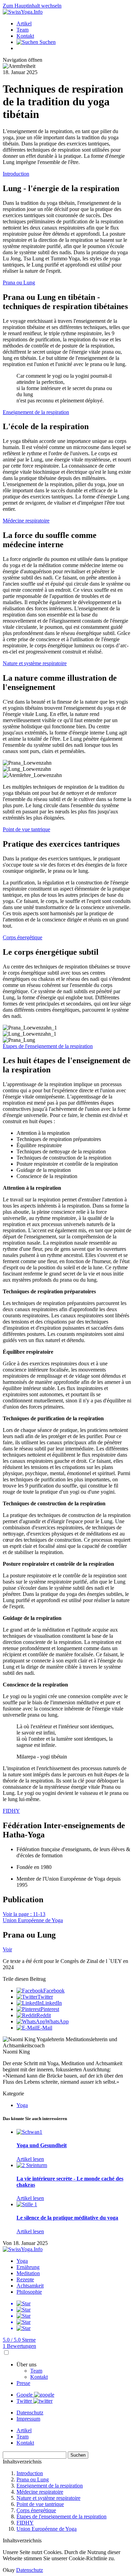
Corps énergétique (23, 937)
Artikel (24, 23)
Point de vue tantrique (26, 829)
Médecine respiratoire (26, 521)
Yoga (22, 2105)
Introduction (16, 174)
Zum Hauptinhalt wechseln (32, 6)
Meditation (28, 2273)
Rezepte (25, 2279)
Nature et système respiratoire (35, 663)
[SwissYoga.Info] (23, 12)
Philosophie (29, 2292)
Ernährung (28, 2267)
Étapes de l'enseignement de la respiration (48, 1046)
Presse (23, 2383)
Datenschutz (30, 2413)
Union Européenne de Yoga (33, 1920)
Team (23, 30)
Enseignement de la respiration (36, 412)
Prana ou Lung (19, 283)
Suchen (78, 2455)
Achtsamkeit (30, 2286)
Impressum (28, 2419)
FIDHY (11, 1811)
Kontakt (25, 36)
